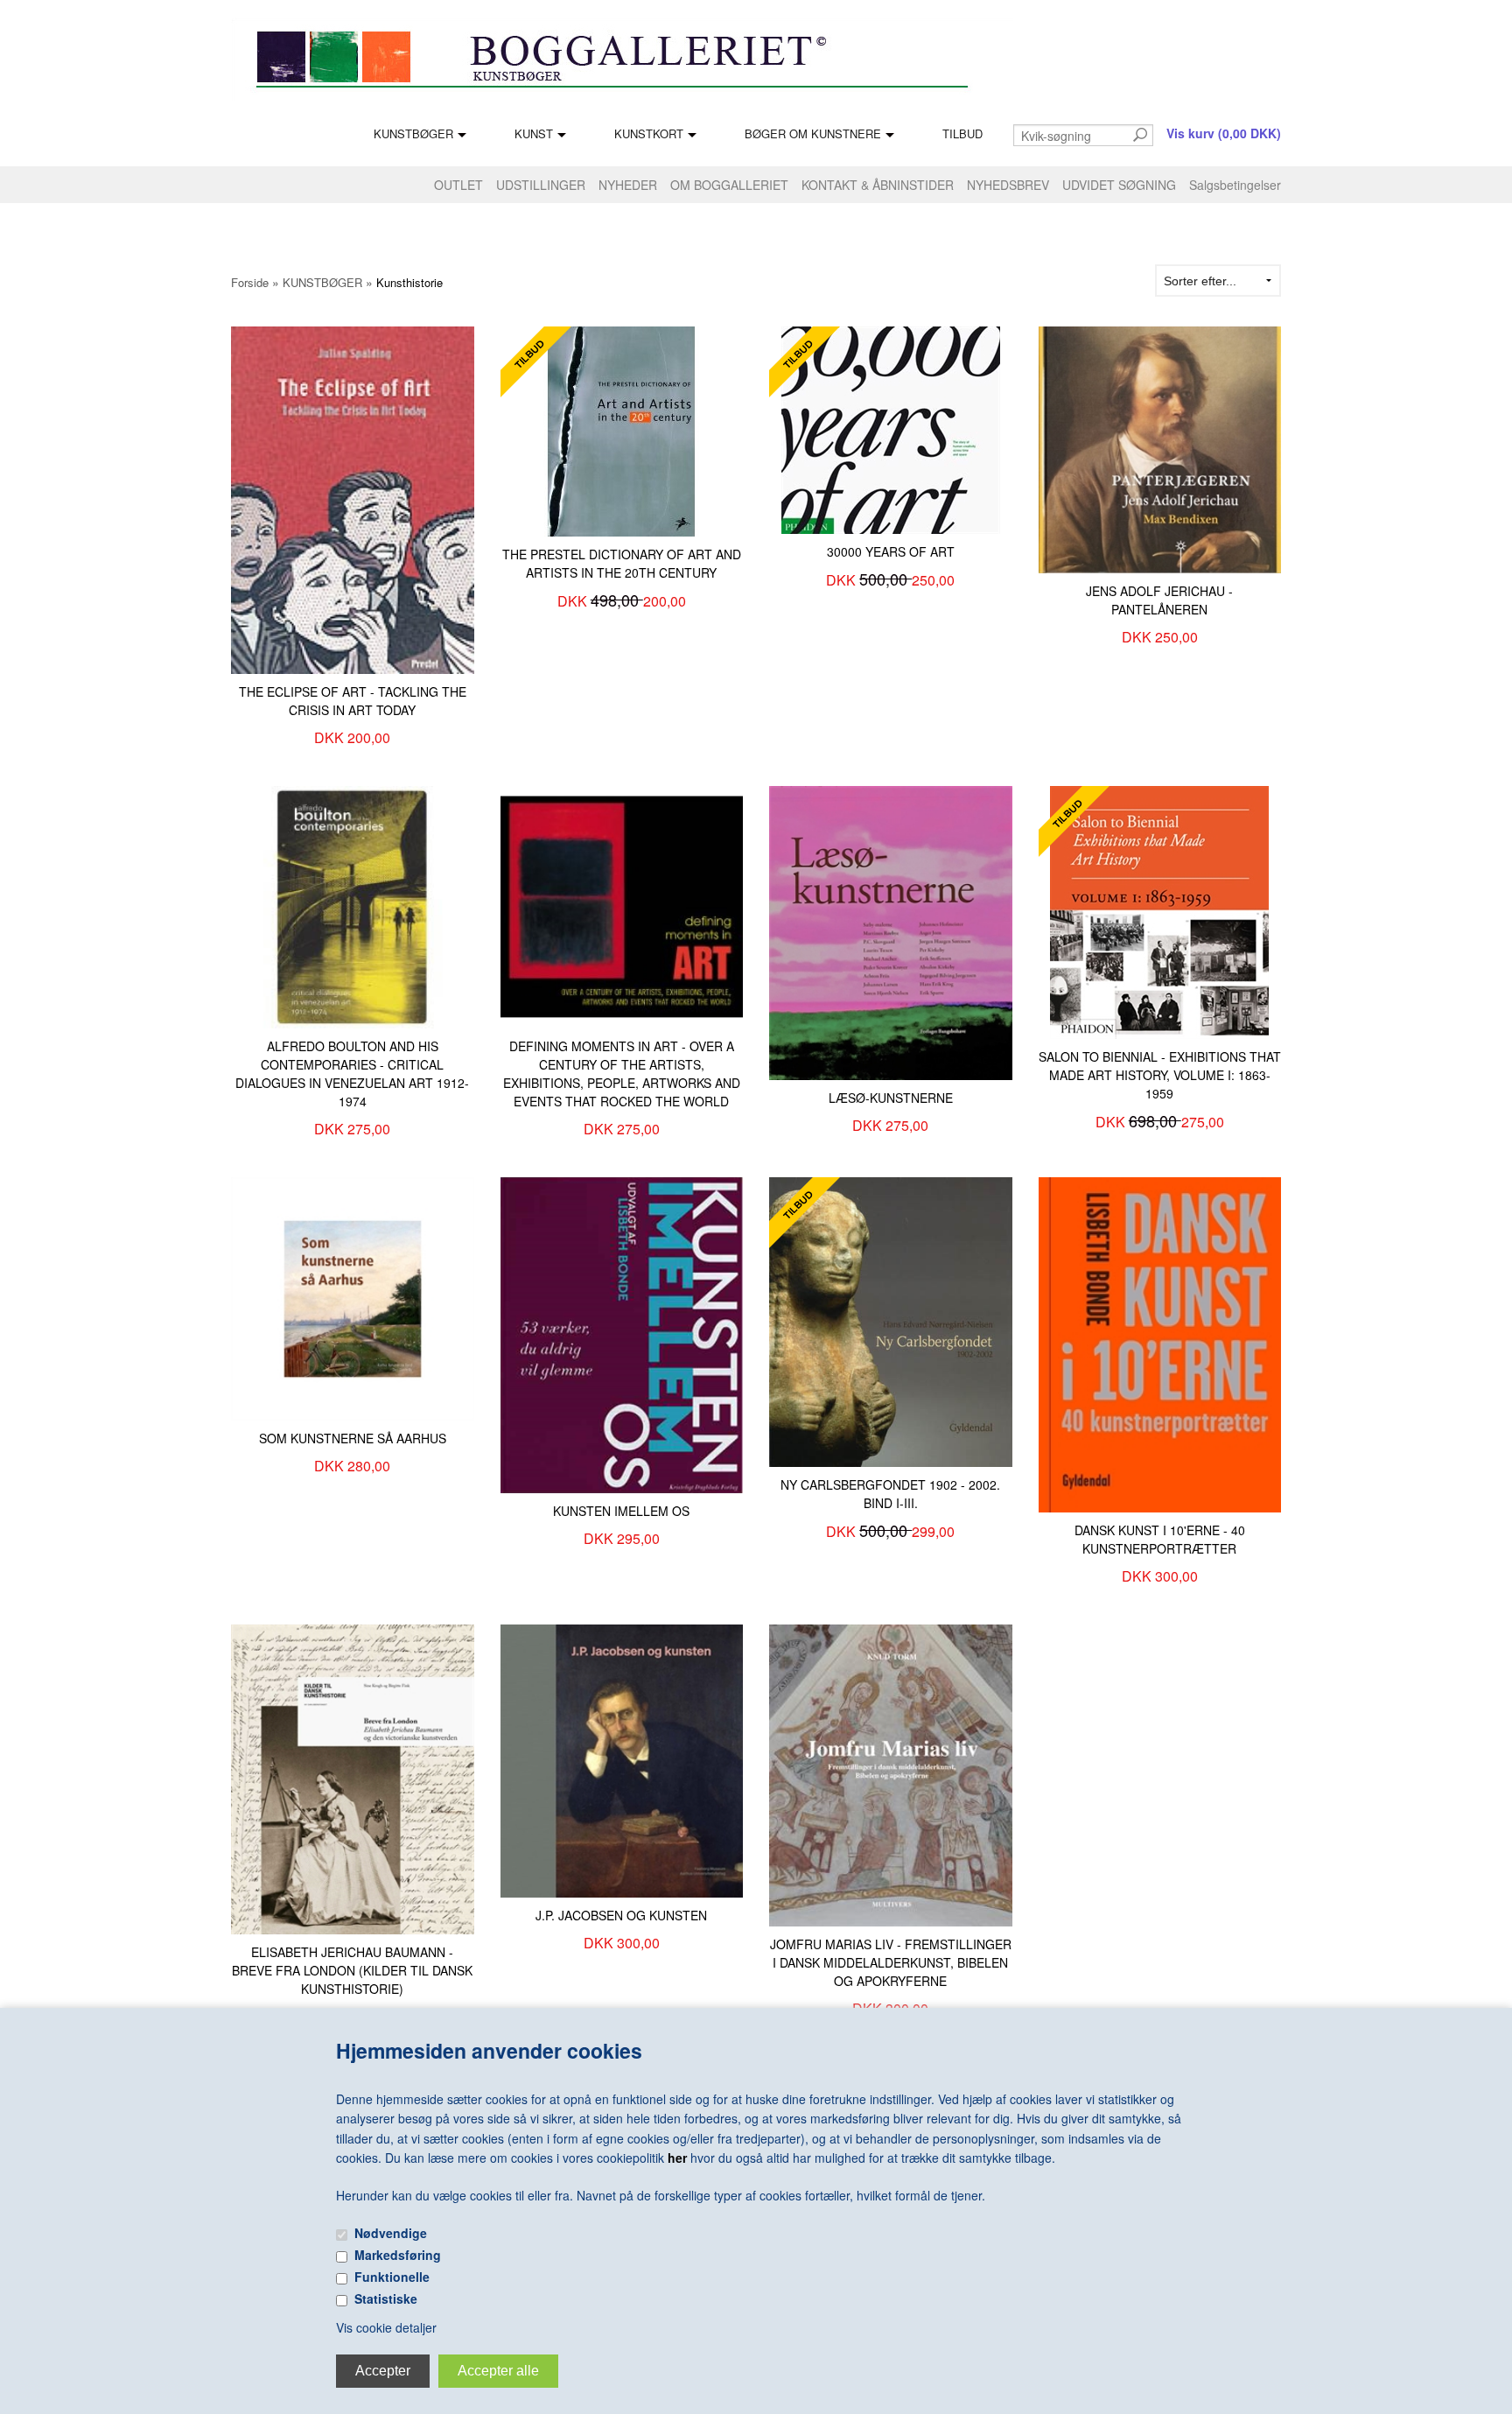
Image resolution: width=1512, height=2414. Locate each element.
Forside (250, 282)
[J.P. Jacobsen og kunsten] (622, 1759)
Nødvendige (391, 2233)
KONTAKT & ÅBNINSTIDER (878, 185)
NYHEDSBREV (1008, 185)
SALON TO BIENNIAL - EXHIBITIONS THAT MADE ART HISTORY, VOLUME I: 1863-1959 (1160, 1075)
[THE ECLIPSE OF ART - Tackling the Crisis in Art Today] (353, 498)
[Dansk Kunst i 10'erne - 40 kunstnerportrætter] (1160, 1343)
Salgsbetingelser (1235, 185)
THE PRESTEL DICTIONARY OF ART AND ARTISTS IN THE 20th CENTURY (622, 563)
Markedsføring (398, 2255)
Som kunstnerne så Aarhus (353, 1438)
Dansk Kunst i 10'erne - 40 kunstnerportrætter (1160, 1539)
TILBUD (962, 133)
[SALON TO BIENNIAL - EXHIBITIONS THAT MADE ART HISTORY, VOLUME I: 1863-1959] (1159, 910)
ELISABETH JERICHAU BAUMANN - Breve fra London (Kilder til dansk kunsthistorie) (352, 1970)
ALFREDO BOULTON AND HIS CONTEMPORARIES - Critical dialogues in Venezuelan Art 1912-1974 (352, 1074)
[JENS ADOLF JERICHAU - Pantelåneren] (1160, 448)
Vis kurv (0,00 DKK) (1224, 133)
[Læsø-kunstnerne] (891, 931)
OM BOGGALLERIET (729, 185)
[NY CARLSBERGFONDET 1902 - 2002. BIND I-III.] (891, 1320)
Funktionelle (392, 2277)
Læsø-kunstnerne (891, 1098)
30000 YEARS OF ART (891, 551)
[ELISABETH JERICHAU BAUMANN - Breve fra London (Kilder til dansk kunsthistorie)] (353, 1778)
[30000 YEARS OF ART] (891, 429)
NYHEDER (628, 185)
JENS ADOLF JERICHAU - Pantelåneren (1159, 600)
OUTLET (458, 185)
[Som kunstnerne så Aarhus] (353, 1297)
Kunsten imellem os (621, 1511)
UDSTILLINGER (541, 185)
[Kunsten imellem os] (622, 1333)
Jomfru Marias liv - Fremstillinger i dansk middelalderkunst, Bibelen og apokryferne (891, 1962)
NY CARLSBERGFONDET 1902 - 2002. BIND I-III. (890, 1494)
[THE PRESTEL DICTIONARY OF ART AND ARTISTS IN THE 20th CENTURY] (621, 430)
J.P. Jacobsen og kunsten (621, 1915)
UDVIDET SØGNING (1119, 185)
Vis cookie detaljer (386, 2327)
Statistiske (386, 2298)
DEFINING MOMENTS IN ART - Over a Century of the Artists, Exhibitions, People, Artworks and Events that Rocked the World (622, 1074)
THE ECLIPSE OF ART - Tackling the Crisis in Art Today (353, 701)
